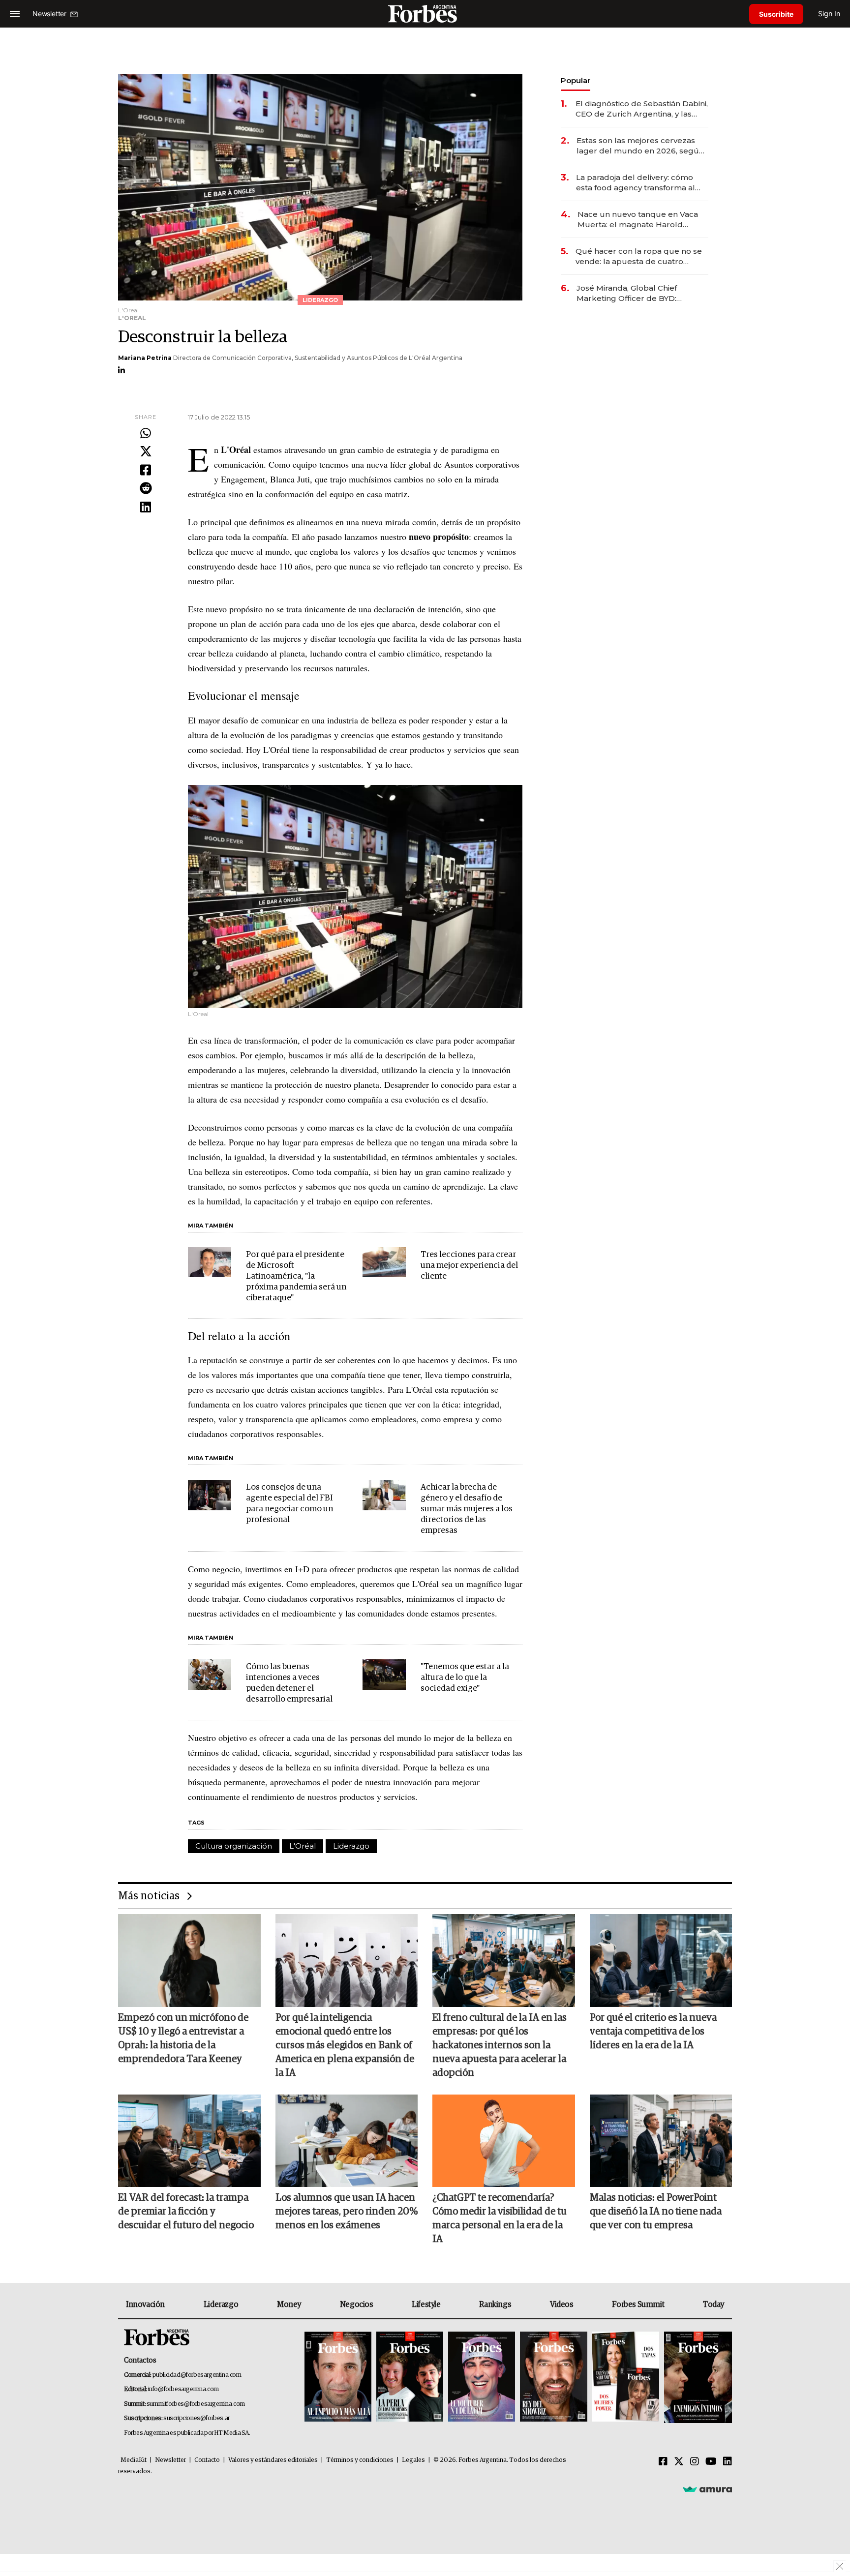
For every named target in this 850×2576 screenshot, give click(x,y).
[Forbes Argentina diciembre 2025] (553, 2378)
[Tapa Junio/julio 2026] (338, 2378)
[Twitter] (146, 452)
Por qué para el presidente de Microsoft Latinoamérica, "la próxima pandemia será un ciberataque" (296, 1276)
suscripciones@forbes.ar (197, 2418)
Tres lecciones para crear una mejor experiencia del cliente (469, 1266)
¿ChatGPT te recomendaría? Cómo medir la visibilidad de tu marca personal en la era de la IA (500, 2218)
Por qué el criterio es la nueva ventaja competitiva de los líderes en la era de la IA (653, 2032)
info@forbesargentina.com (183, 2389)
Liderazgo (351, 1846)
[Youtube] (711, 2462)
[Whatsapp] (146, 434)
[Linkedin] (146, 508)
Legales (413, 2460)
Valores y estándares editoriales (273, 2460)
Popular (576, 80)
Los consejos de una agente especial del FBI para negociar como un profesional (289, 1504)
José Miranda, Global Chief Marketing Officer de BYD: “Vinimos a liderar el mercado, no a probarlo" (640, 293)
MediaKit (134, 2460)
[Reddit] (146, 489)
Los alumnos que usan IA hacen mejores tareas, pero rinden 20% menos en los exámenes (347, 2212)
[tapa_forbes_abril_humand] (410, 2378)
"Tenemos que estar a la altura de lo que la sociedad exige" (465, 1678)
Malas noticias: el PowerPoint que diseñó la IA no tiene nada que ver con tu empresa (656, 2212)
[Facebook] (146, 471)
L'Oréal (303, 1846)
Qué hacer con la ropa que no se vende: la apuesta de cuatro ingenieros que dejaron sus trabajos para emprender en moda (639, 256)
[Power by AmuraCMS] (707, 2489)
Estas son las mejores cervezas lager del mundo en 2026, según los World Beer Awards (640, 146)
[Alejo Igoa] (482, 2378)
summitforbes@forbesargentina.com (196, 2404)
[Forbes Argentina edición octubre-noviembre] (626, 2378)
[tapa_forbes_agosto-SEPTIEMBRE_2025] (697, 2378)
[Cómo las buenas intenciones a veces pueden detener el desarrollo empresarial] (210, 1675)
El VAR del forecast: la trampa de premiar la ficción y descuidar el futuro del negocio (186, 2212)
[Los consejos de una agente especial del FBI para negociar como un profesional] (210, 1495)
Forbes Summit (638, 2305)
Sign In (829, 14)
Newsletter (170, 2460)
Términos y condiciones (360, 2460)
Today (713, 2305)
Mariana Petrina (145, 358)
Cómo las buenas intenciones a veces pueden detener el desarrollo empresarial (289, 1683)
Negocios (357, 2305)
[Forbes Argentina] (425, 14)
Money (289, 2305)
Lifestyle (426, 2305)
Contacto (207, 2460)
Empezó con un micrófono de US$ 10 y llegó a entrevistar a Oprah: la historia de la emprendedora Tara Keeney (183, 2038)
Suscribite (776, 14)
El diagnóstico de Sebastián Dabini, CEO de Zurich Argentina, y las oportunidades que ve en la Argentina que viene (642, 109)
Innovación (145, 2305)
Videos (562, 2305)
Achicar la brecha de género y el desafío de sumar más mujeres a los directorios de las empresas (467, 1509)
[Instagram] (695, 2462)
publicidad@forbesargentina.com (197, 2375)
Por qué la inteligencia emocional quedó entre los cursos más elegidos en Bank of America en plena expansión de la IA (345, 2045)
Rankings (495, 2305)
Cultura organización (234, 1846)
